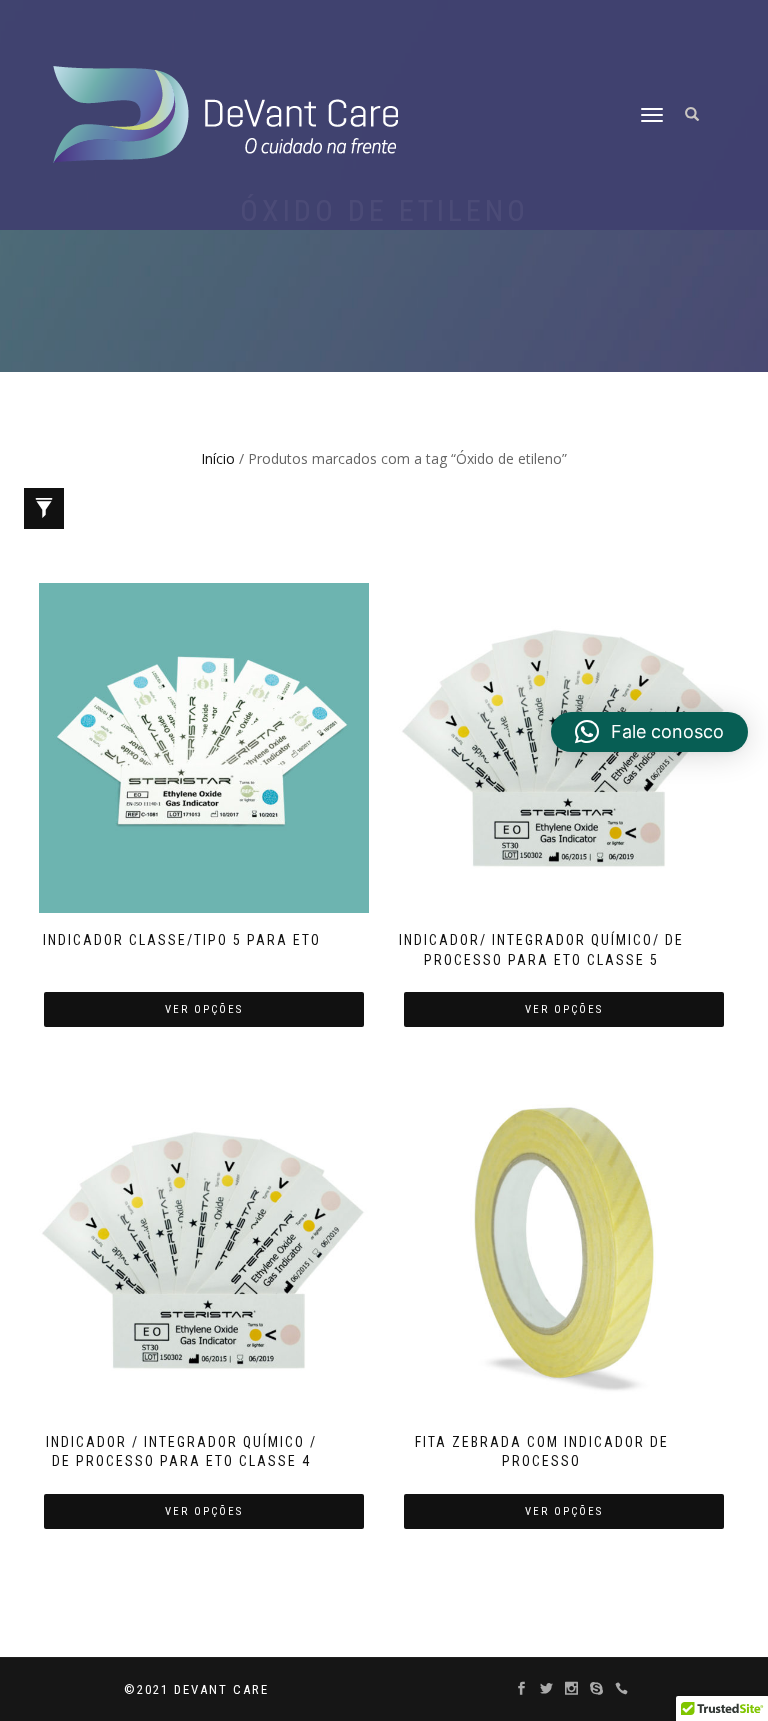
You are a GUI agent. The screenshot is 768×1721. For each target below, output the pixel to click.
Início (218, 458)
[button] (649, 732)
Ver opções (204, 1009)
